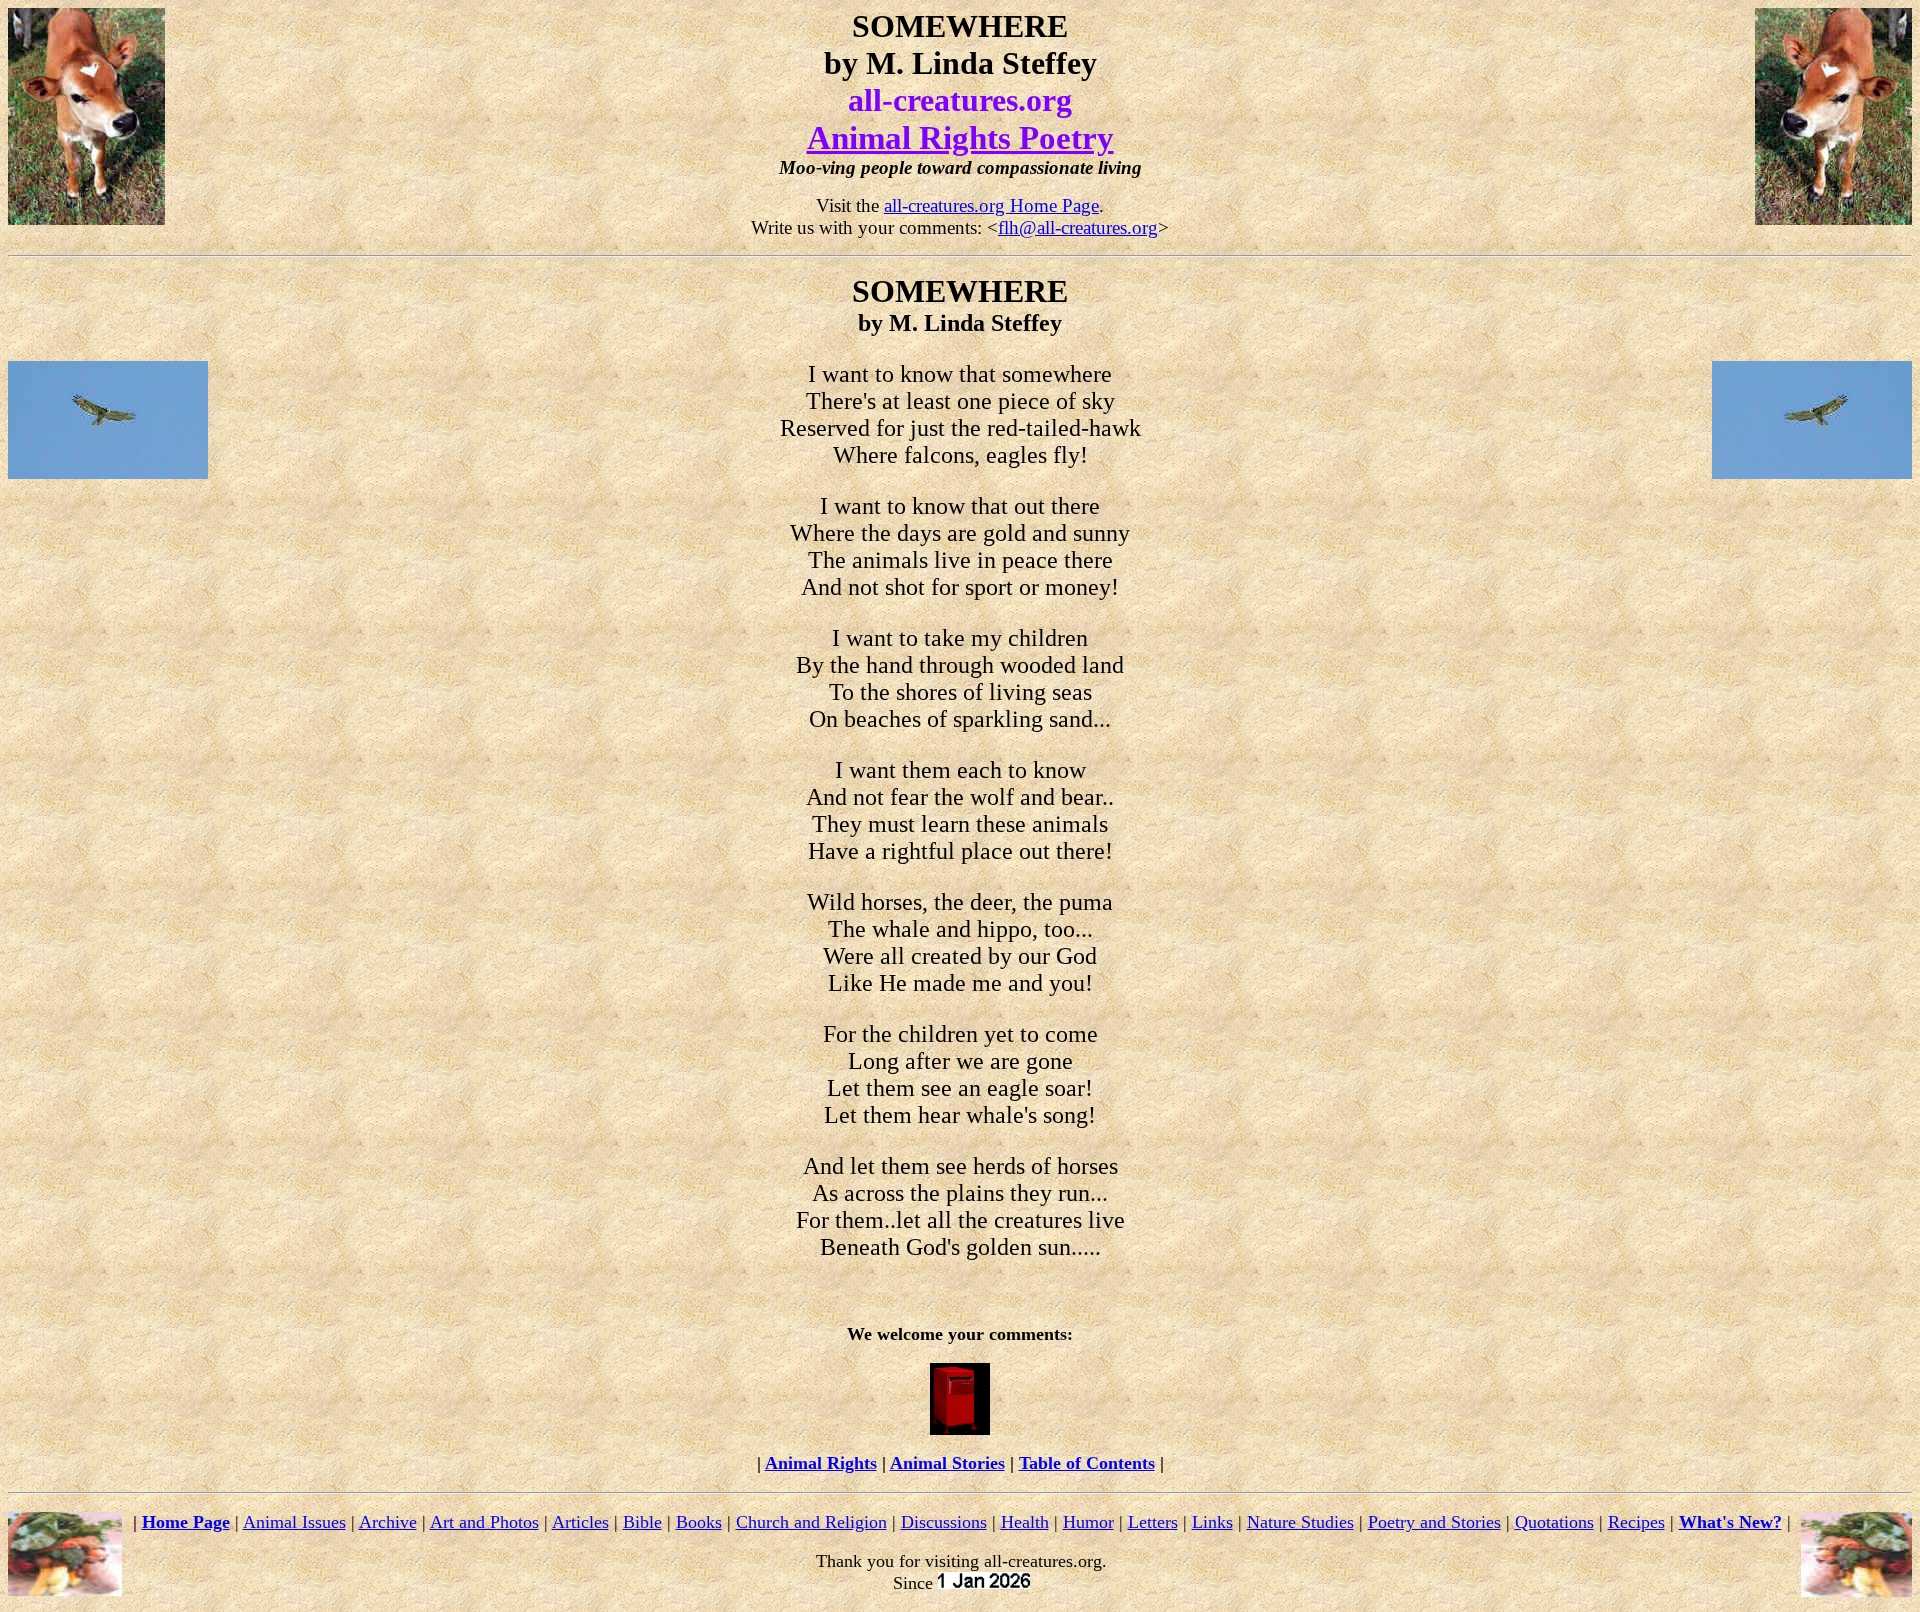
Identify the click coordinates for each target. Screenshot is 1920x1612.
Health (1025, 1522)
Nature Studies (1300, 1522)
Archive (388, 1522)
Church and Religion (811, 1522)
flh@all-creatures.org (1078, 227)
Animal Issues (294, 1522)
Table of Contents (1087, 1463)
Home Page (186, 1522)
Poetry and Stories (1434, 1522)
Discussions (944, 1522)
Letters (1153, 1522)
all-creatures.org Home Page (991, 205)
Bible (642, 1522)
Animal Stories (947, 1463)
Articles (580, 1522)
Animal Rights (821, 1463)
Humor (1088, 1522)
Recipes (1636, 1522)
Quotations (1554, 1522)
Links (1212, 1522)
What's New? (1730, 1522)
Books (699, 1522)
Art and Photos (484, 1522)
